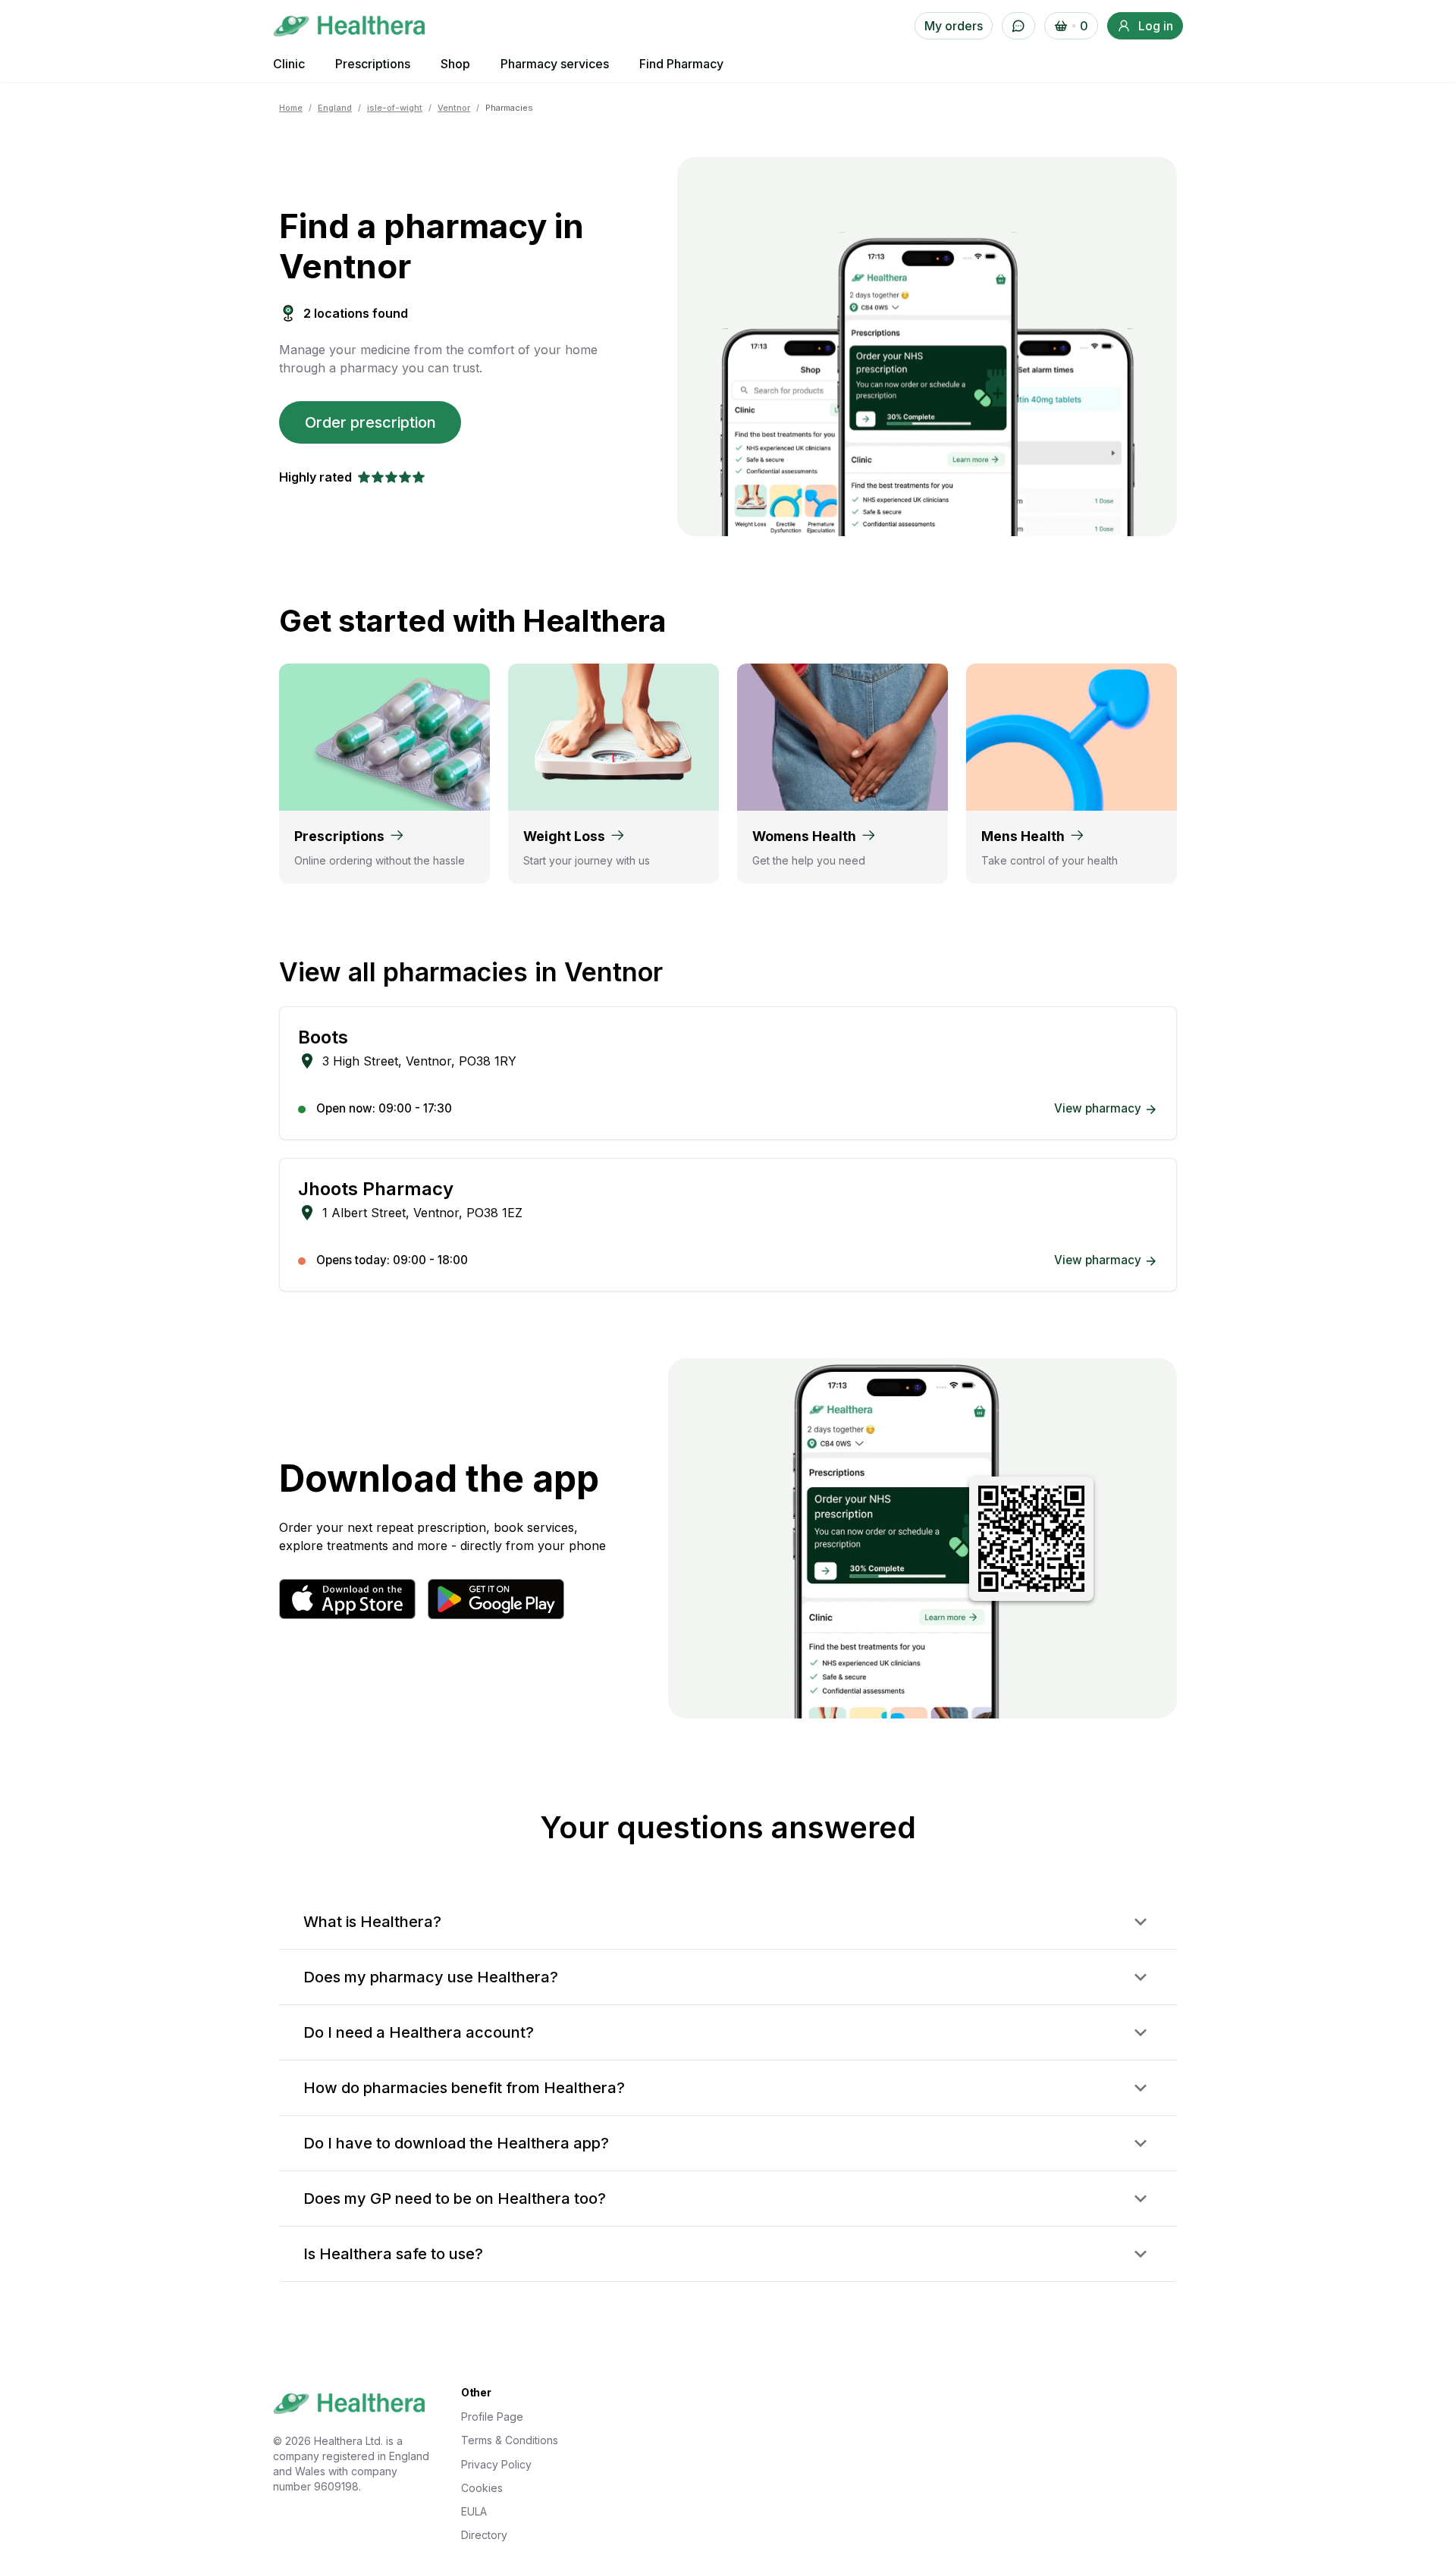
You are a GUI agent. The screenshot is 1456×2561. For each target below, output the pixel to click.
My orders (954, 26)
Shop (455, 64)
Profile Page (492, 2417)
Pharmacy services (555, 64)
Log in (1156, 26)
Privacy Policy (496, 2464)
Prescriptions (373, 64)
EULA (474, 2511)
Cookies (482, 2488)
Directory (484, 2535)
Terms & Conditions (510, 2440)
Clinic (289, 64)
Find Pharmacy (681, 64)
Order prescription (370, 422)
